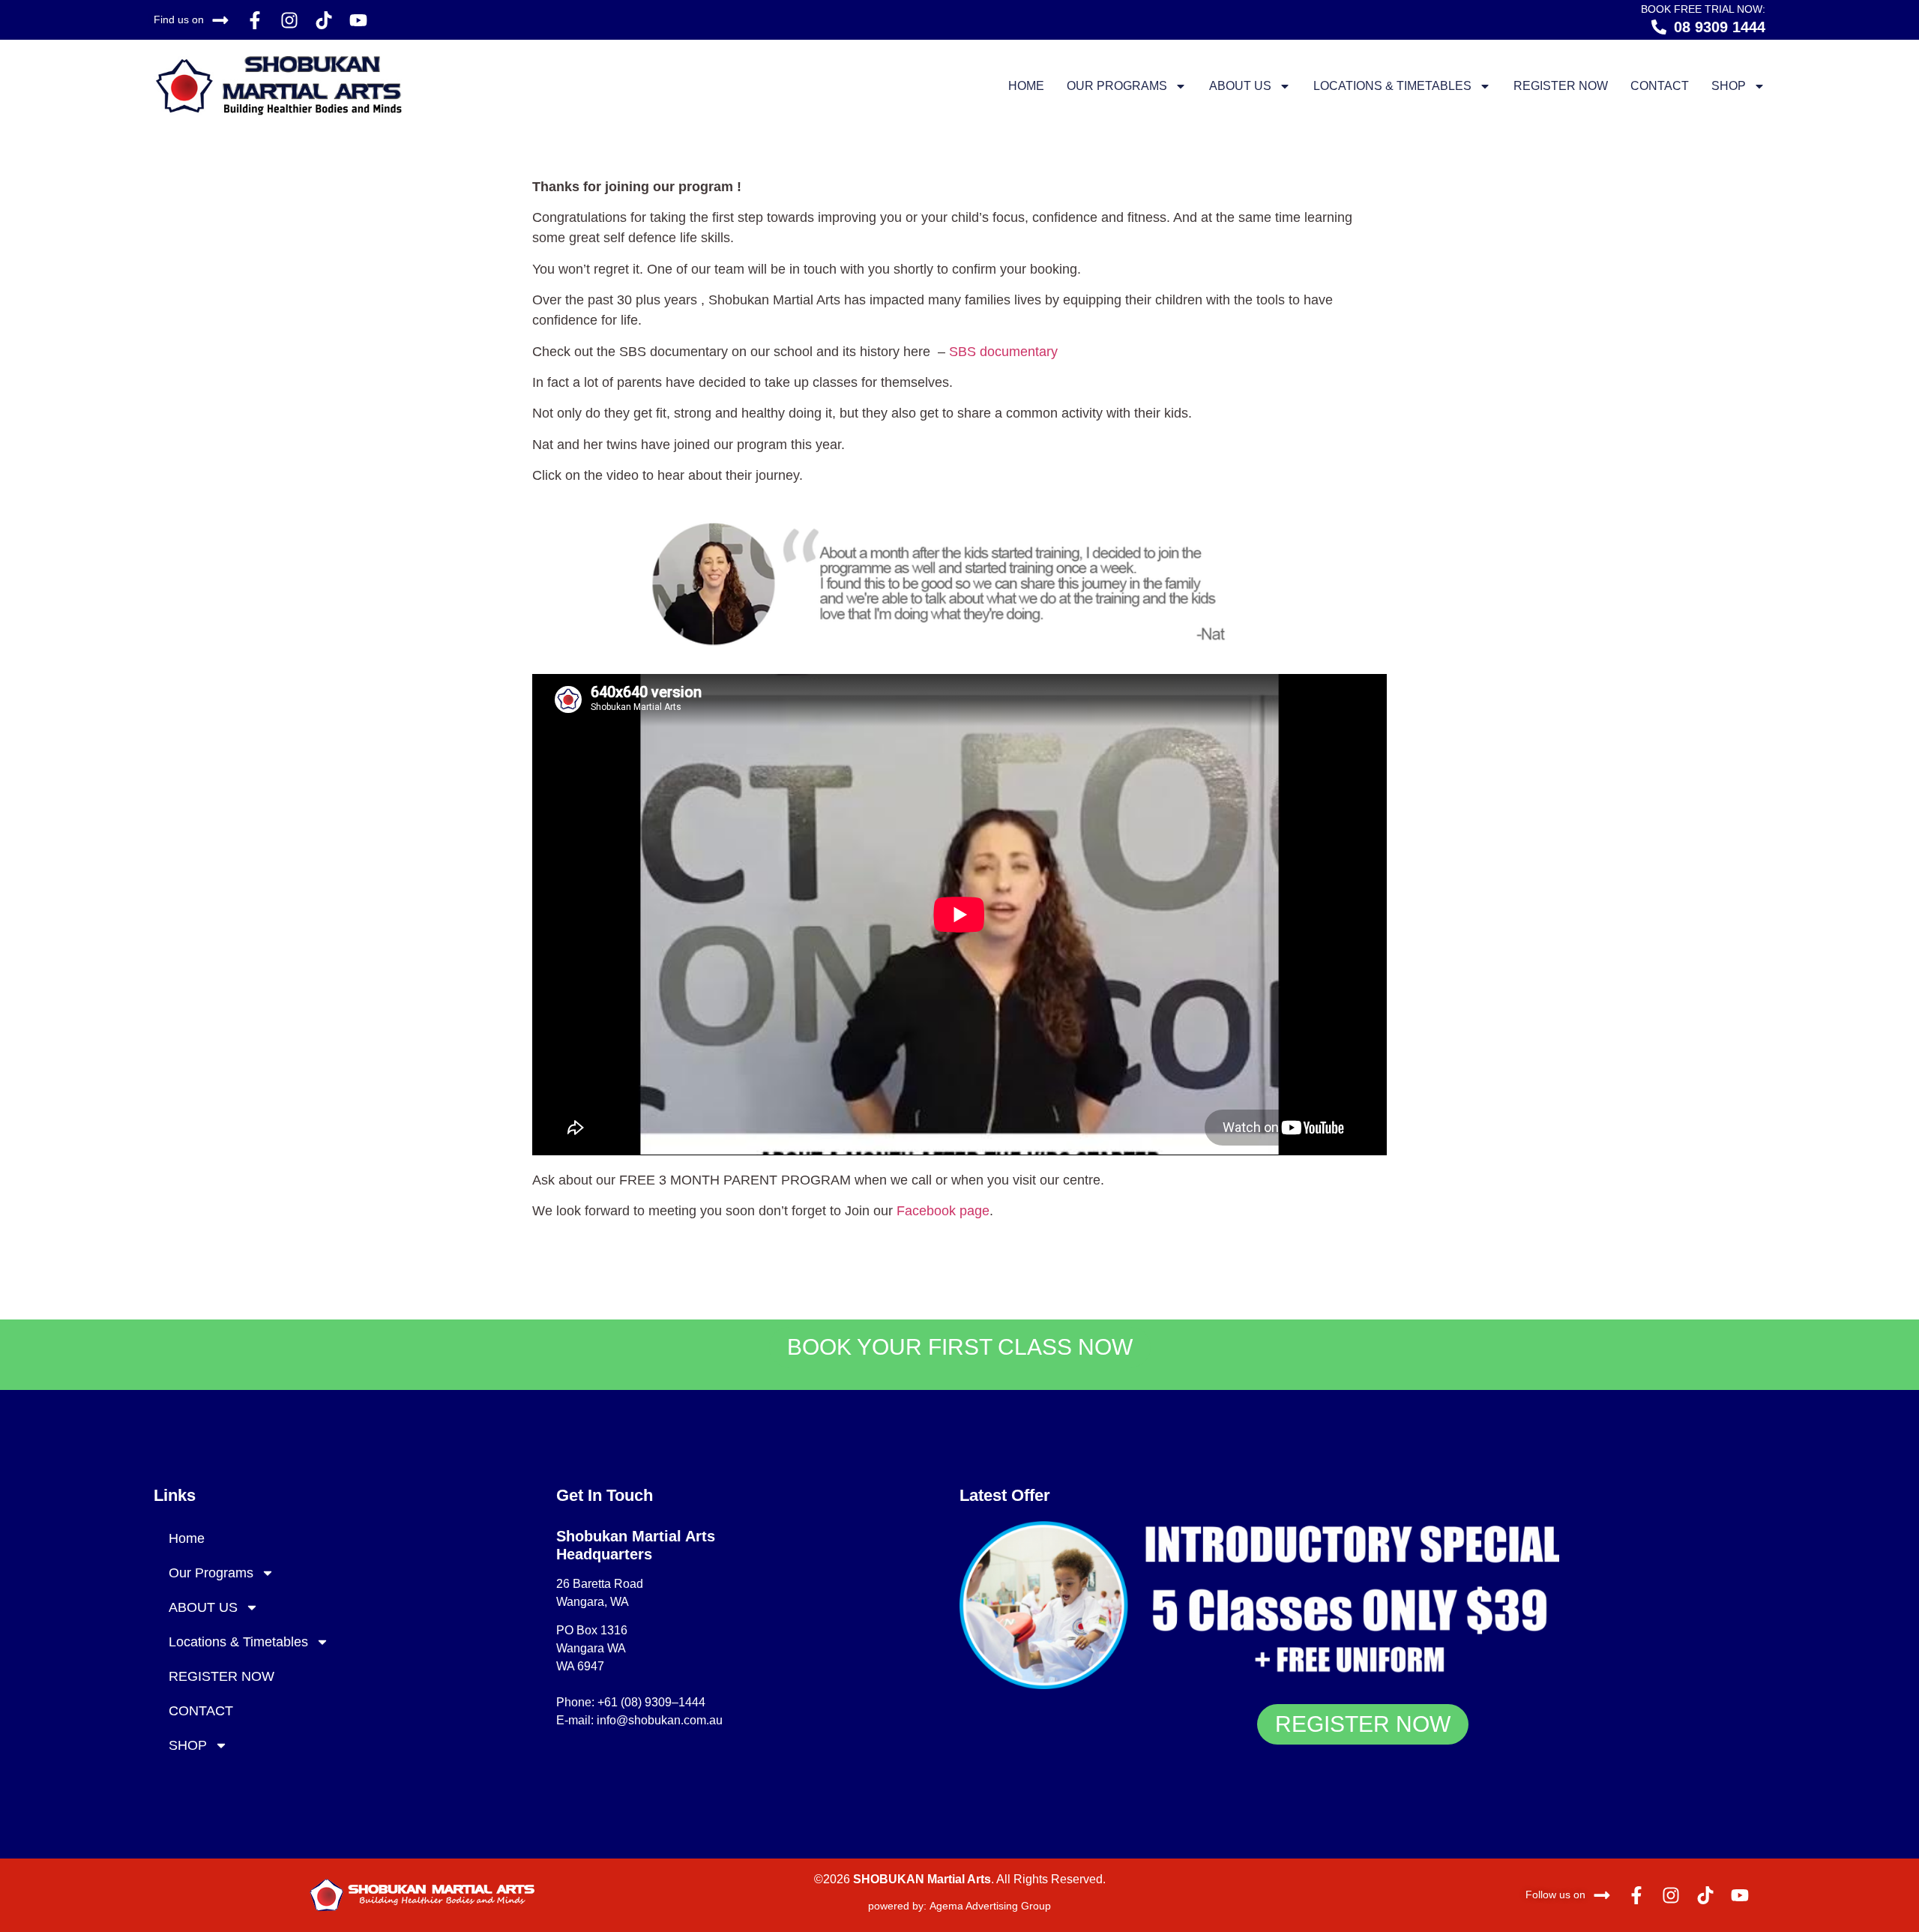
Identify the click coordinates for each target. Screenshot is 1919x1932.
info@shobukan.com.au (660, 1720)
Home (1026, 86)
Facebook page (943, 1211)
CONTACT (1660, 86)
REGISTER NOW (1561, 86)
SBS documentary (1001, 352)
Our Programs (1117, 86)
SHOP (1729, 86)
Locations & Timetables (1392, 86)
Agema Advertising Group (989, 1906)
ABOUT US (1240, 86)
